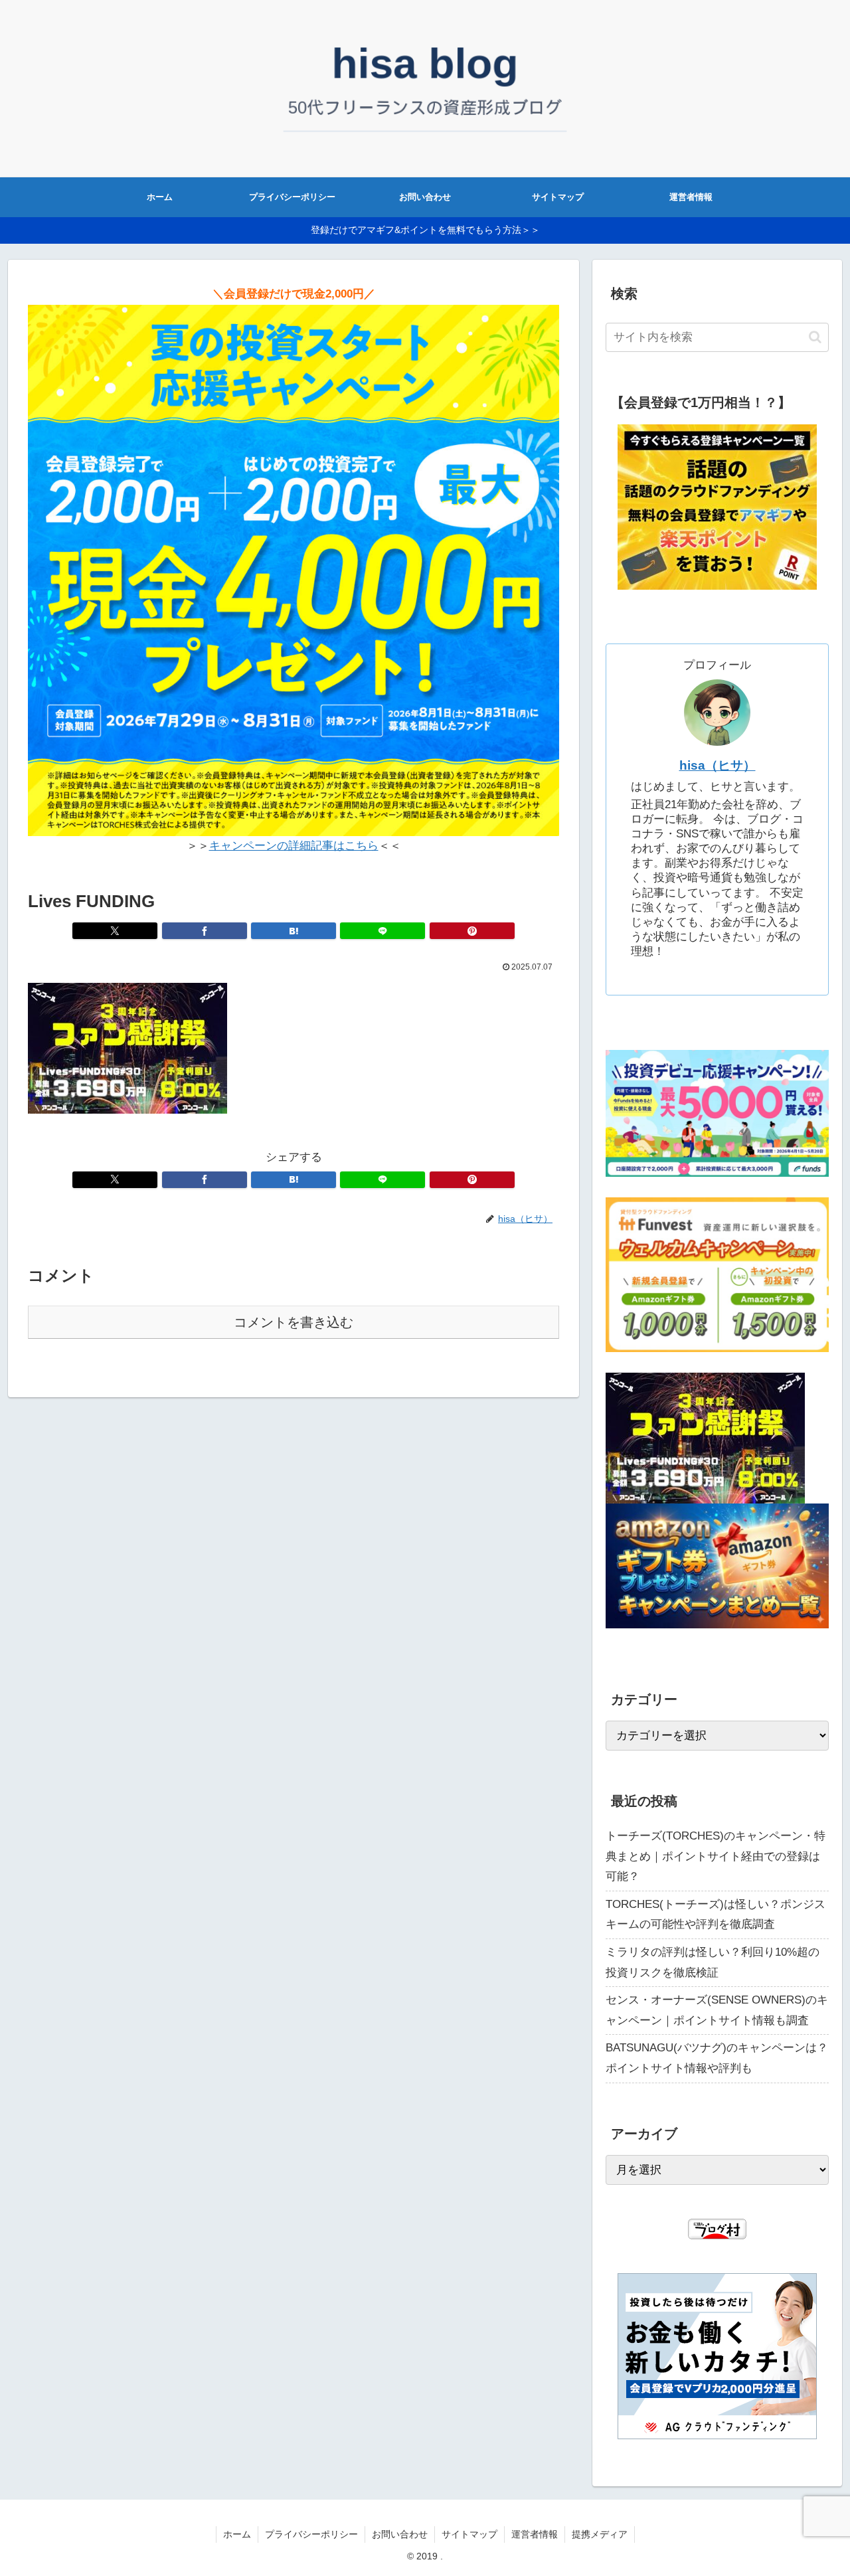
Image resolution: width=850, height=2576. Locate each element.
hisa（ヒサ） (718, 765)
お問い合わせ (400, 2534)
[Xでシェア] (115, 931)
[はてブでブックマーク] (294, 931)
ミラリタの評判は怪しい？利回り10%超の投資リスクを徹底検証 (713, 1962)
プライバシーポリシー (311, 2534)
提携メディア (600, 2534)
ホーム (237, 2534)
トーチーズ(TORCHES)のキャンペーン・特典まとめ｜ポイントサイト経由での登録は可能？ (716, 1856)
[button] (815, 337)
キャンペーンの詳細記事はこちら (294, 846)
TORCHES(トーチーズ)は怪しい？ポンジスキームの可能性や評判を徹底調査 (716, 1915)
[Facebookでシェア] (205, 931)
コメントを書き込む (294, 1322)
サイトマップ (469, 2534)
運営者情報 (535, 2534)
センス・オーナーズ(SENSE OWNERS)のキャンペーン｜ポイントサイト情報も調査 (717, 2010)
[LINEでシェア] (382, 931)
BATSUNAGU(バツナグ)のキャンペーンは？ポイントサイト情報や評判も (717, 2058)
